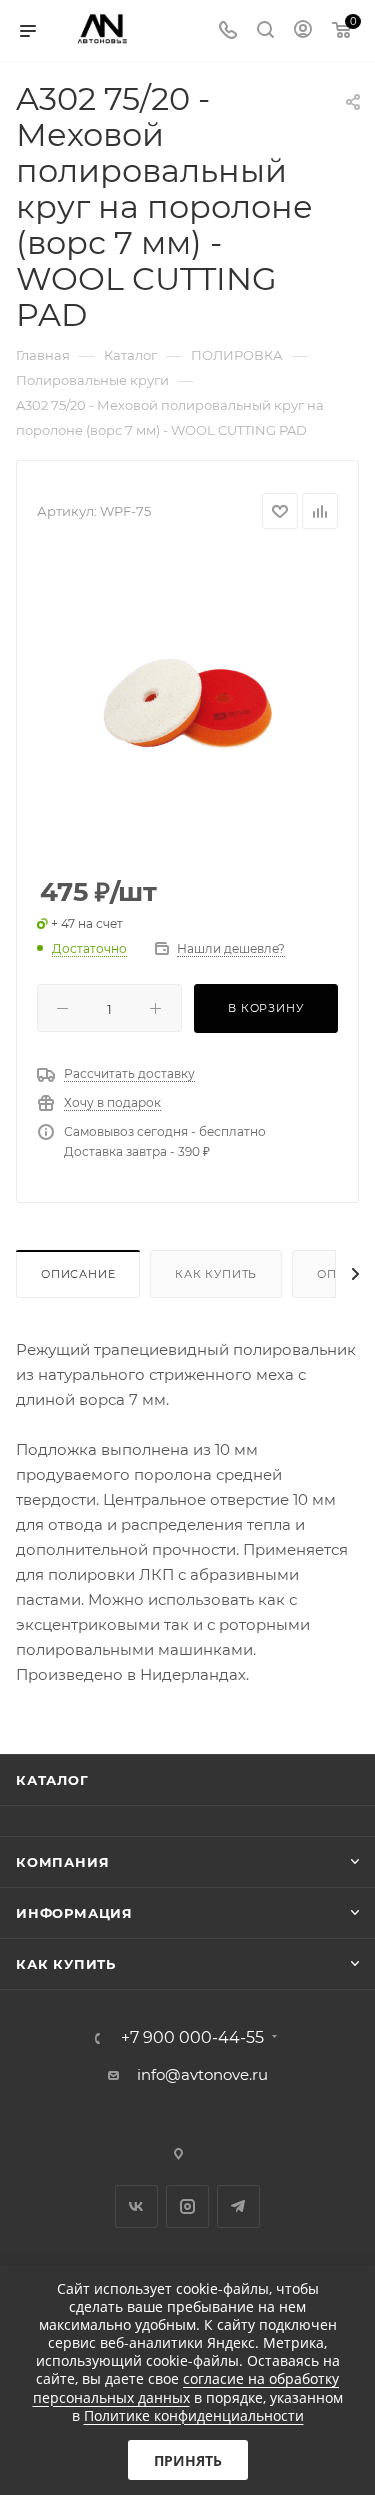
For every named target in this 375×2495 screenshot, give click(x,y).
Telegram (238, 2206)
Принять (188, 2460)
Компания (62, 1862)
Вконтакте (136, 2206)
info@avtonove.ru (202, 2074)
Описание (78, 1274)
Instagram (187, 2206)
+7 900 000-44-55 (192, 2038)
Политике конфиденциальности (194, 2415)
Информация (74, 1913)
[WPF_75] (188, 704)
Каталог (52, 1780)
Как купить (216, 1274)
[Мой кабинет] (303, 31)
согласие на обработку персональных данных (186, 2387)
